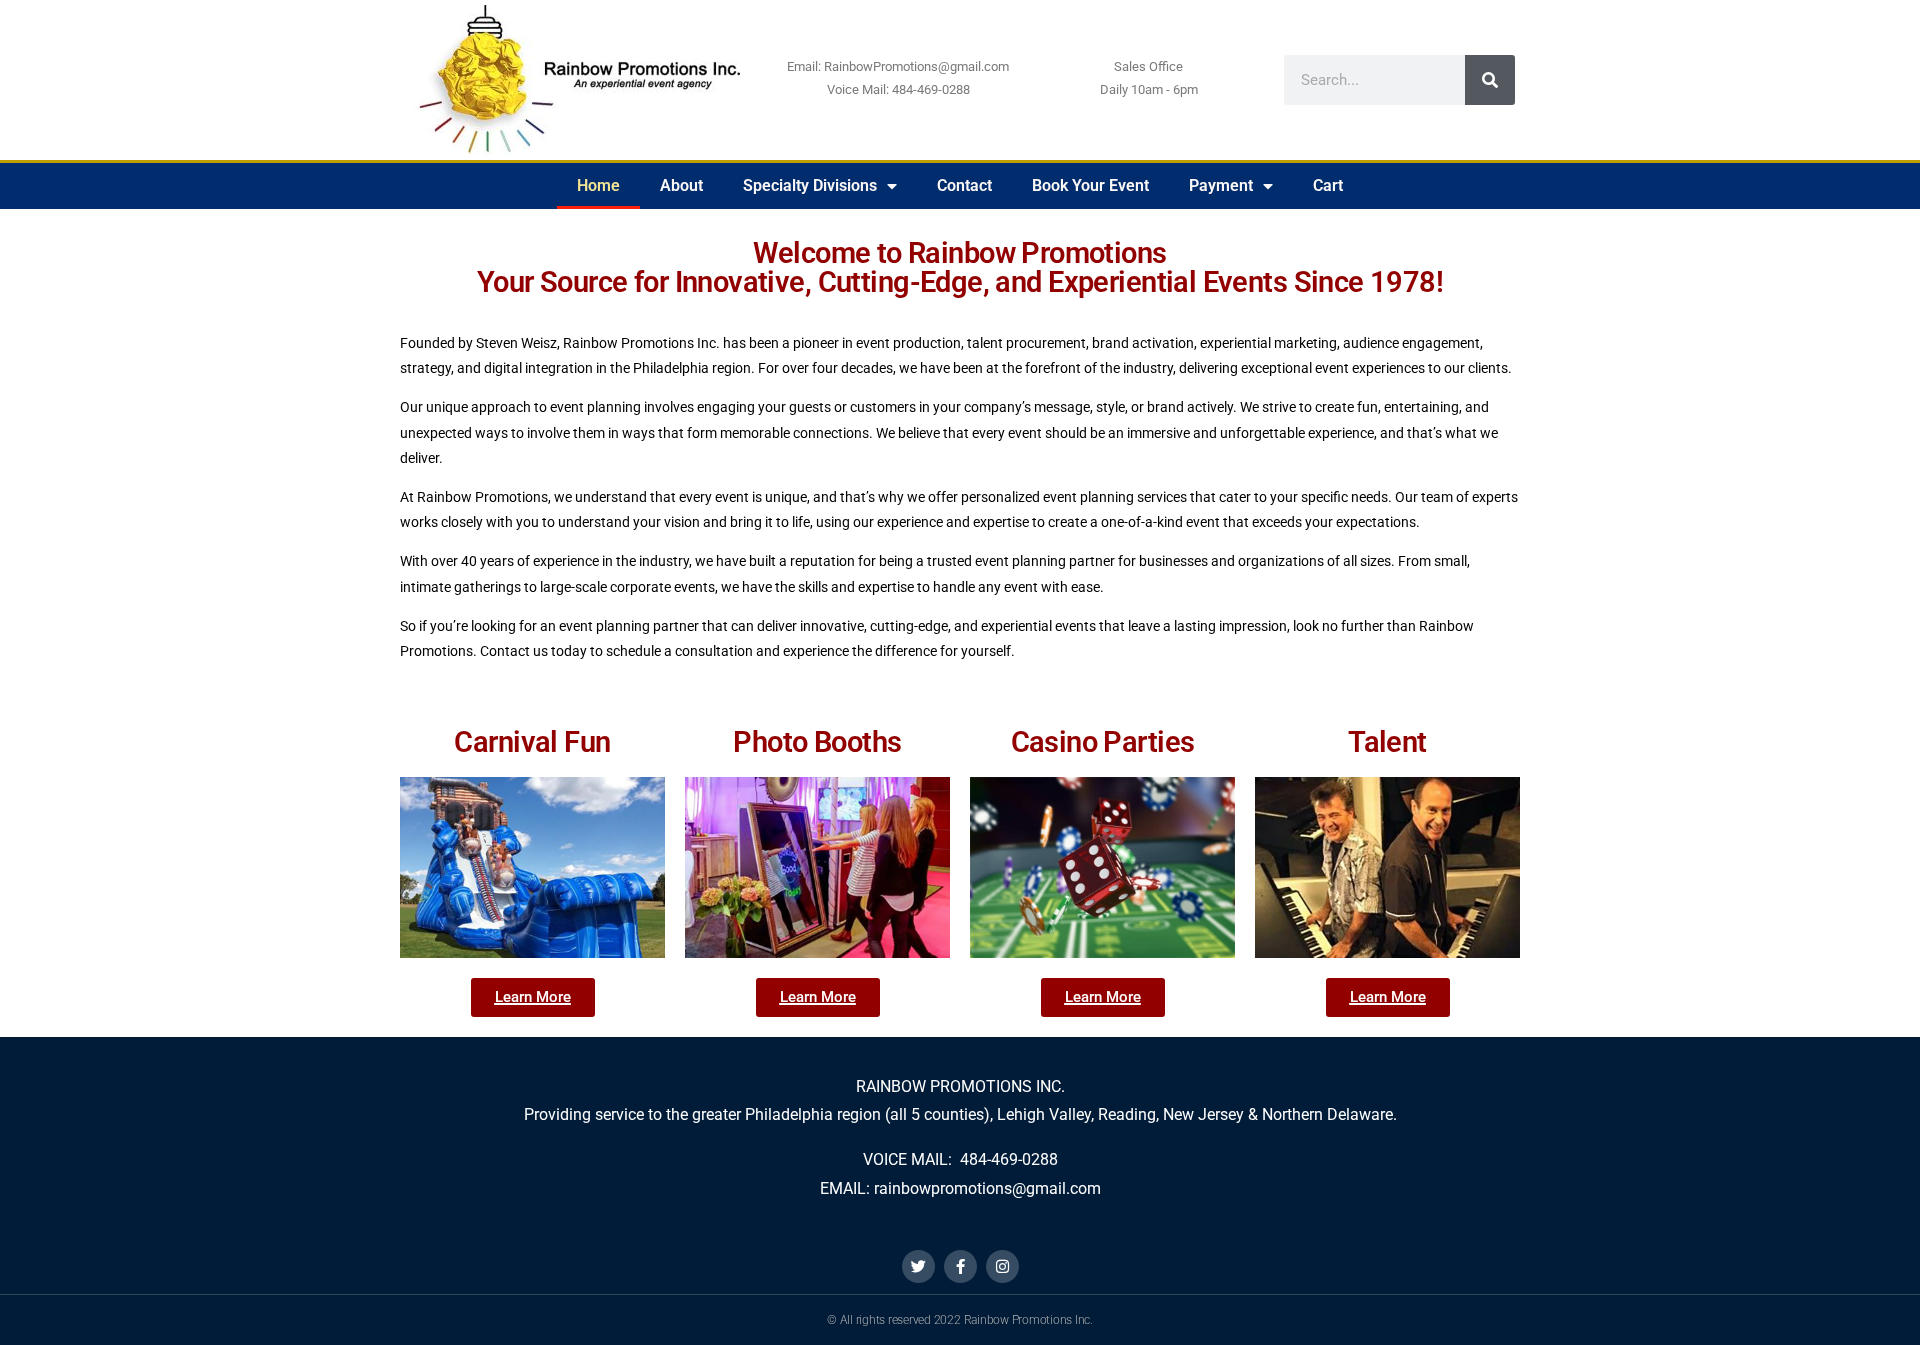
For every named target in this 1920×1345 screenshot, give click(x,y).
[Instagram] (1002, 1266)
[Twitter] (918, 1266)
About (681, 185)
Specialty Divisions (810, 185)
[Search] (1490, 80)
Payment (1221, 185)
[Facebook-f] (960, 1266)
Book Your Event (1090, 185)
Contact (964, 185)
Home (598, 185)
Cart (1328, 185)
